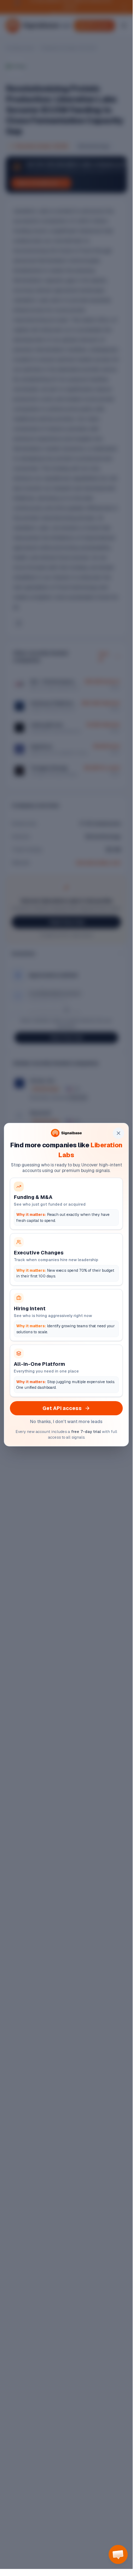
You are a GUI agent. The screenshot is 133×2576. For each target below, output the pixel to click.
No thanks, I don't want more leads (66, 1422)
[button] (118, 2554)
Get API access (62, 1408)
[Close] (118, 1133)
